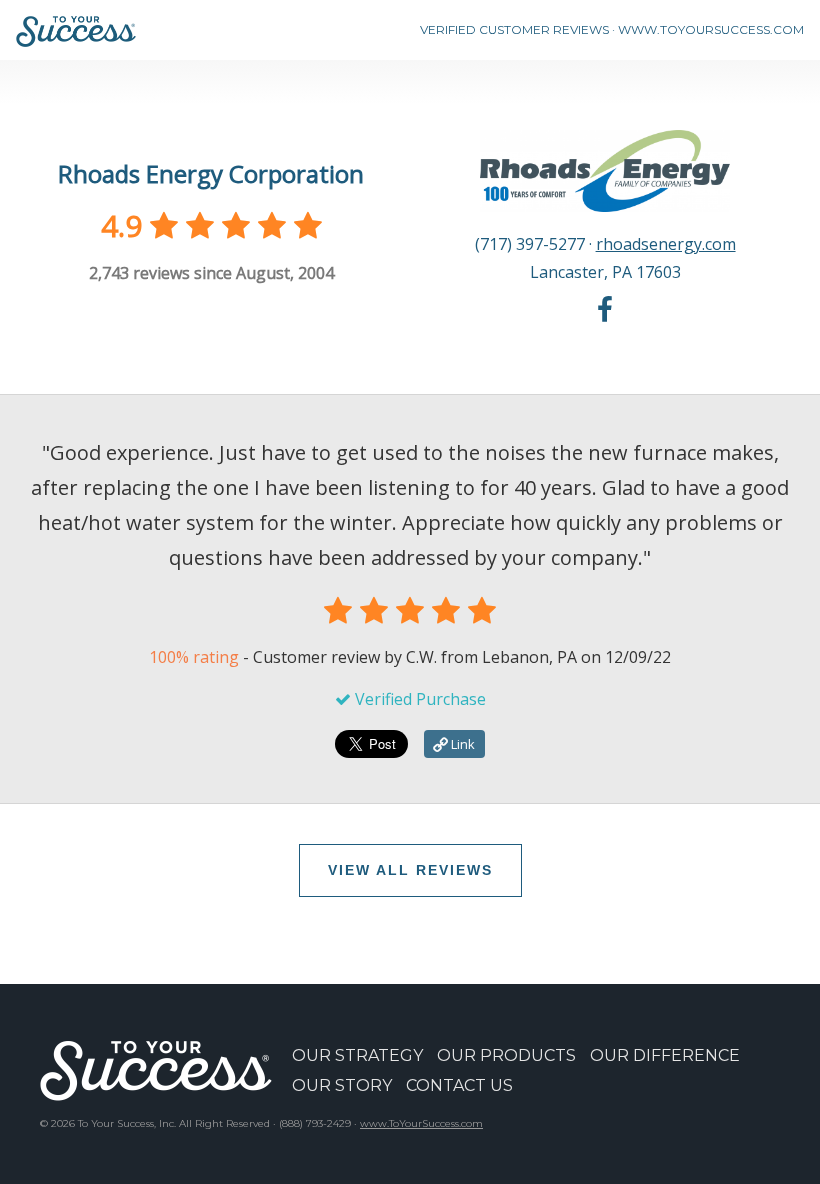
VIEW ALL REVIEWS (410, 870)
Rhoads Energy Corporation (211, 173)
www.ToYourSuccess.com (421, 1123)
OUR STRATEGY (357, 1055)
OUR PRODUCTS (506, 1055)
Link (461, 744)
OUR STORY (342, 1085)
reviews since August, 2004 (211, 273)
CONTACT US (459, 1085)
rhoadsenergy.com (666, 244)
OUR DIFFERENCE (665, 1055)
